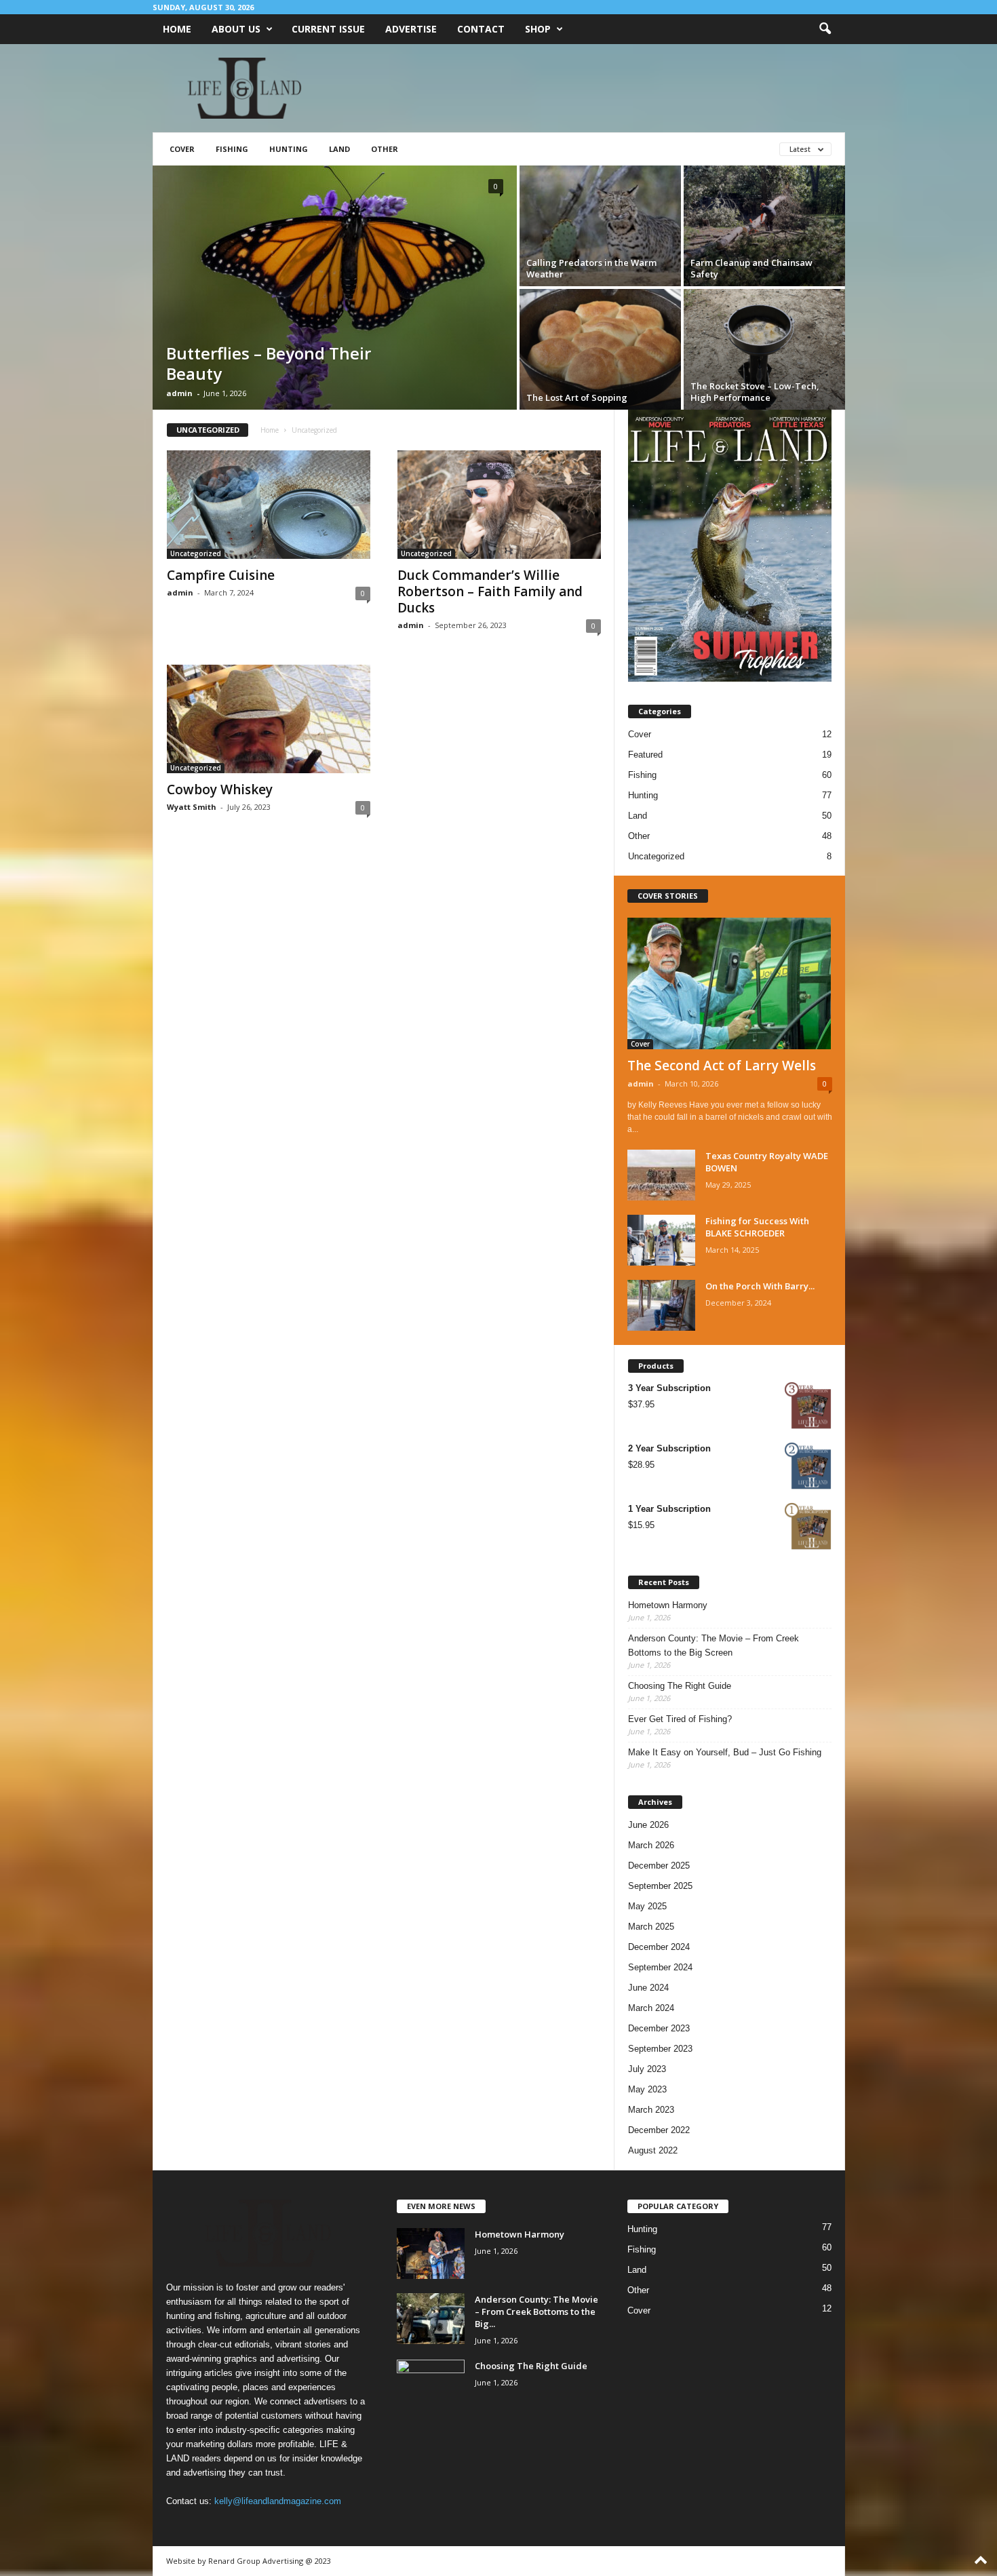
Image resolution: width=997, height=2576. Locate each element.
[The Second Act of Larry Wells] (730, 983)
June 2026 (648, 1825)
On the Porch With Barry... (760, 1286)
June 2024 (648, 1988)
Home (177, 29)
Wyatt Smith (192, 807)
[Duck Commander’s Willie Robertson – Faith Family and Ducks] (499, 505)
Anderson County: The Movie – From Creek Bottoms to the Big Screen (713, 1645)
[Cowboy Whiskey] (269, 719)
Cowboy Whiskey (220, 789)
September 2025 (660, 1886)
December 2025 (659, 1866)
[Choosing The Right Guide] (431, 2385)
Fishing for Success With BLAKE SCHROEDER (757, 1227)
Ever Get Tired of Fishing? (680, 1719)
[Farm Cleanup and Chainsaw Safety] (764, 226)
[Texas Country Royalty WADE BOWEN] (661, 1175)
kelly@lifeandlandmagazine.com (278, 2501)
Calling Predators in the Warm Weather (591, 268)
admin (179, 393)
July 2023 (647, 2069)
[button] (825, 29)
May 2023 (647, 2089)
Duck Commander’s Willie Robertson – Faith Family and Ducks (490, 591)
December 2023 (659, 2028)
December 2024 (659, 1947)
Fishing (232, 149)
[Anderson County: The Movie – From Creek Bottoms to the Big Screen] (431, 2319)
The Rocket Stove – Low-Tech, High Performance (755, 392)
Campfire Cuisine (221, 575)
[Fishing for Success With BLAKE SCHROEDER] (661, 1240)
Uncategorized (196, 553)
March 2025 (651, 1927)
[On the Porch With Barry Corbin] (661, 1305)
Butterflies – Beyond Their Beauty (269, 363)
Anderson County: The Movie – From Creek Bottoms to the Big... (536, 2311)
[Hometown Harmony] (431, 2253)
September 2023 (660, 2049)
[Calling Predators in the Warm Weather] (600, 226)
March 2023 (651, 2110)
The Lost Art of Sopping (577, 397)
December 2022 (659, 2130)
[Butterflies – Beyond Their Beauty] (335, 288)
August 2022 (653, 2150)
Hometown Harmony (668, 1605)
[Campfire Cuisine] (269, 505)
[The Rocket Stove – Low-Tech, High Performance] (764, 349)
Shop (538, 29)
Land (339, 149)
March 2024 (651, 2008)
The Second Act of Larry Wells (722, 1066)
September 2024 (660, 1967)
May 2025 (647, 1906)
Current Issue (328, 29)
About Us (236, 29)
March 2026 (651, 1845)
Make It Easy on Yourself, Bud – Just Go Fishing (725, 1752)
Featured (645, 755)
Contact (481, 29)
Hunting (289, 149)
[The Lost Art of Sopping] (600, 349)
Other (385, 149)
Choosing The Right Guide (680, 1686)
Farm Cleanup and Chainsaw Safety (751, 268)
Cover (182, 149)
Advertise (411, 29)
